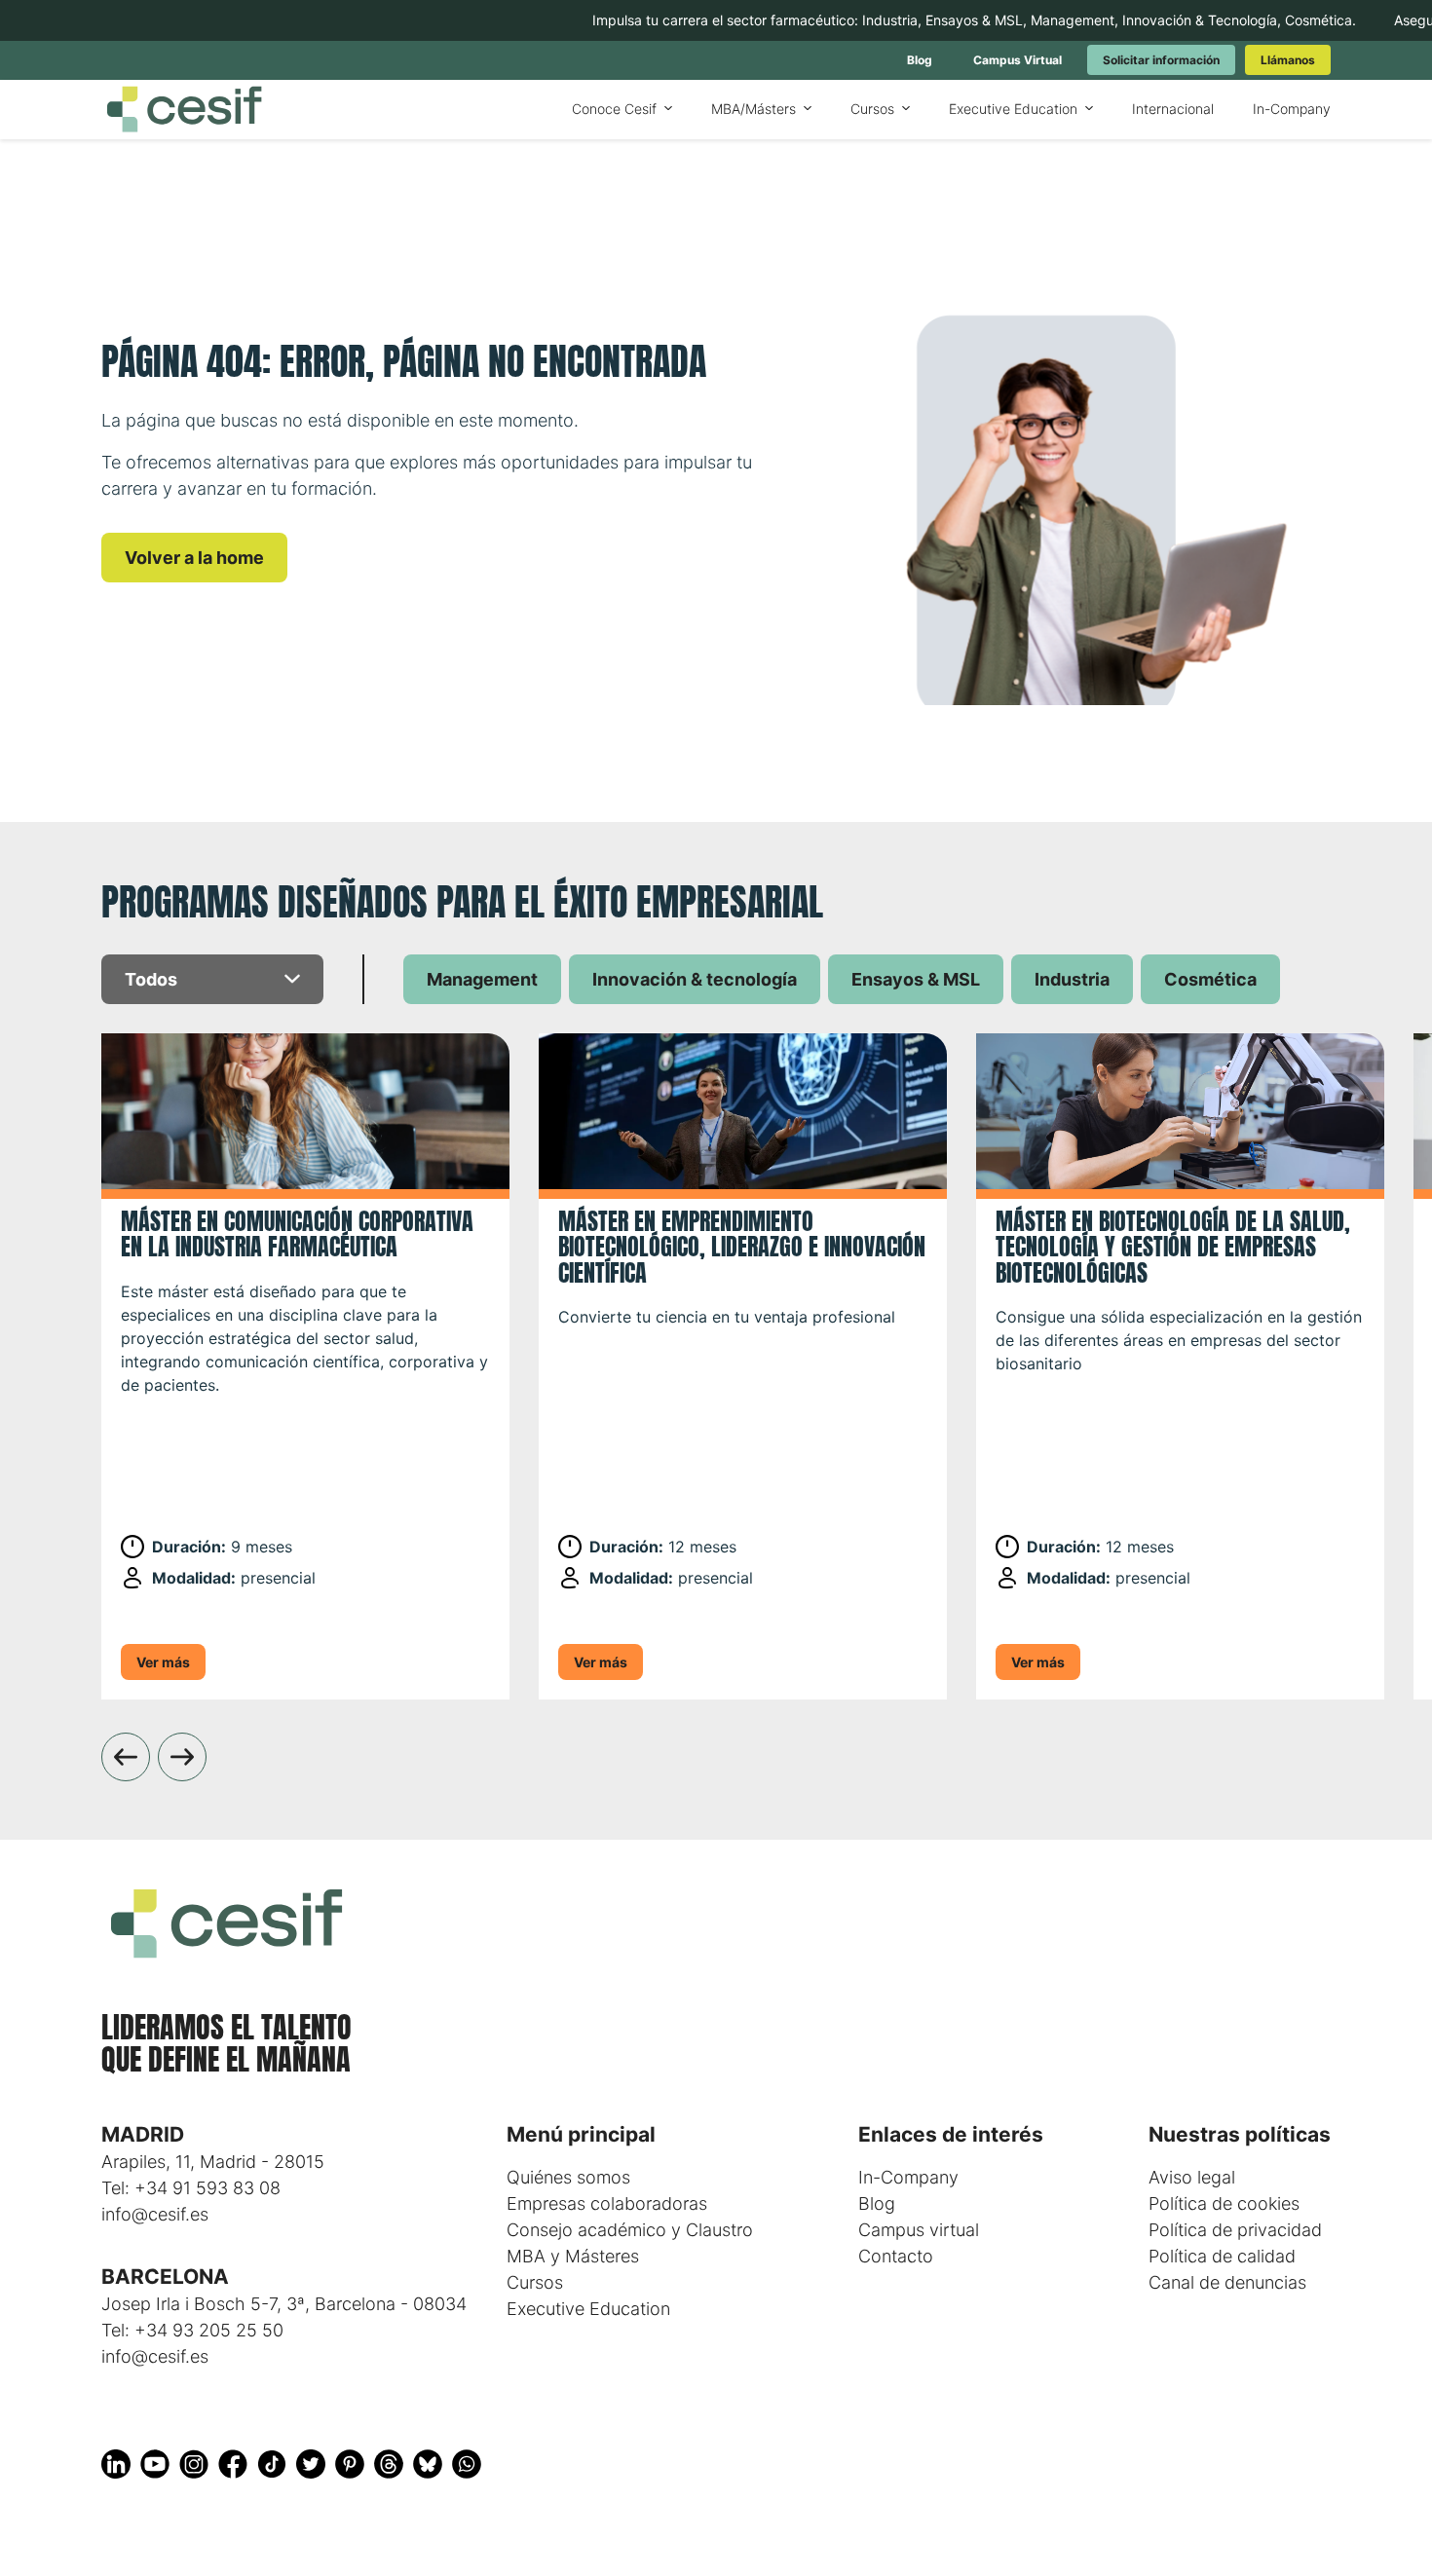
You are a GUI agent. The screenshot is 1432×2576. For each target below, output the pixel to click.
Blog (877, 2203)
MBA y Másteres (573, 2256)
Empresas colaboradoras (607, 2203)
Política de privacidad (1235, 2230)
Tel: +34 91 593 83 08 (191, 2188)
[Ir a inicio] (184, 110)
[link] (920, 60)
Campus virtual (919, 2230)
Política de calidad (1222, 2256)
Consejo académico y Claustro (630, 2230)
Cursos (535, 2282)
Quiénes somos (568, 2177)
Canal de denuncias (1227, 2282)
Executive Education (588, 2309)
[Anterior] (126, 1757)
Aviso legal (1192, 2177)
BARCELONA (165, 2277)
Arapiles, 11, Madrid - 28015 (213, 2162)
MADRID (143, 2134)
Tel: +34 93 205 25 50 (192, 2330)
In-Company (908, 2177)
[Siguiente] (182, 1757)
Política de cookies (1224, 2203)
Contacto (896, 2256)
